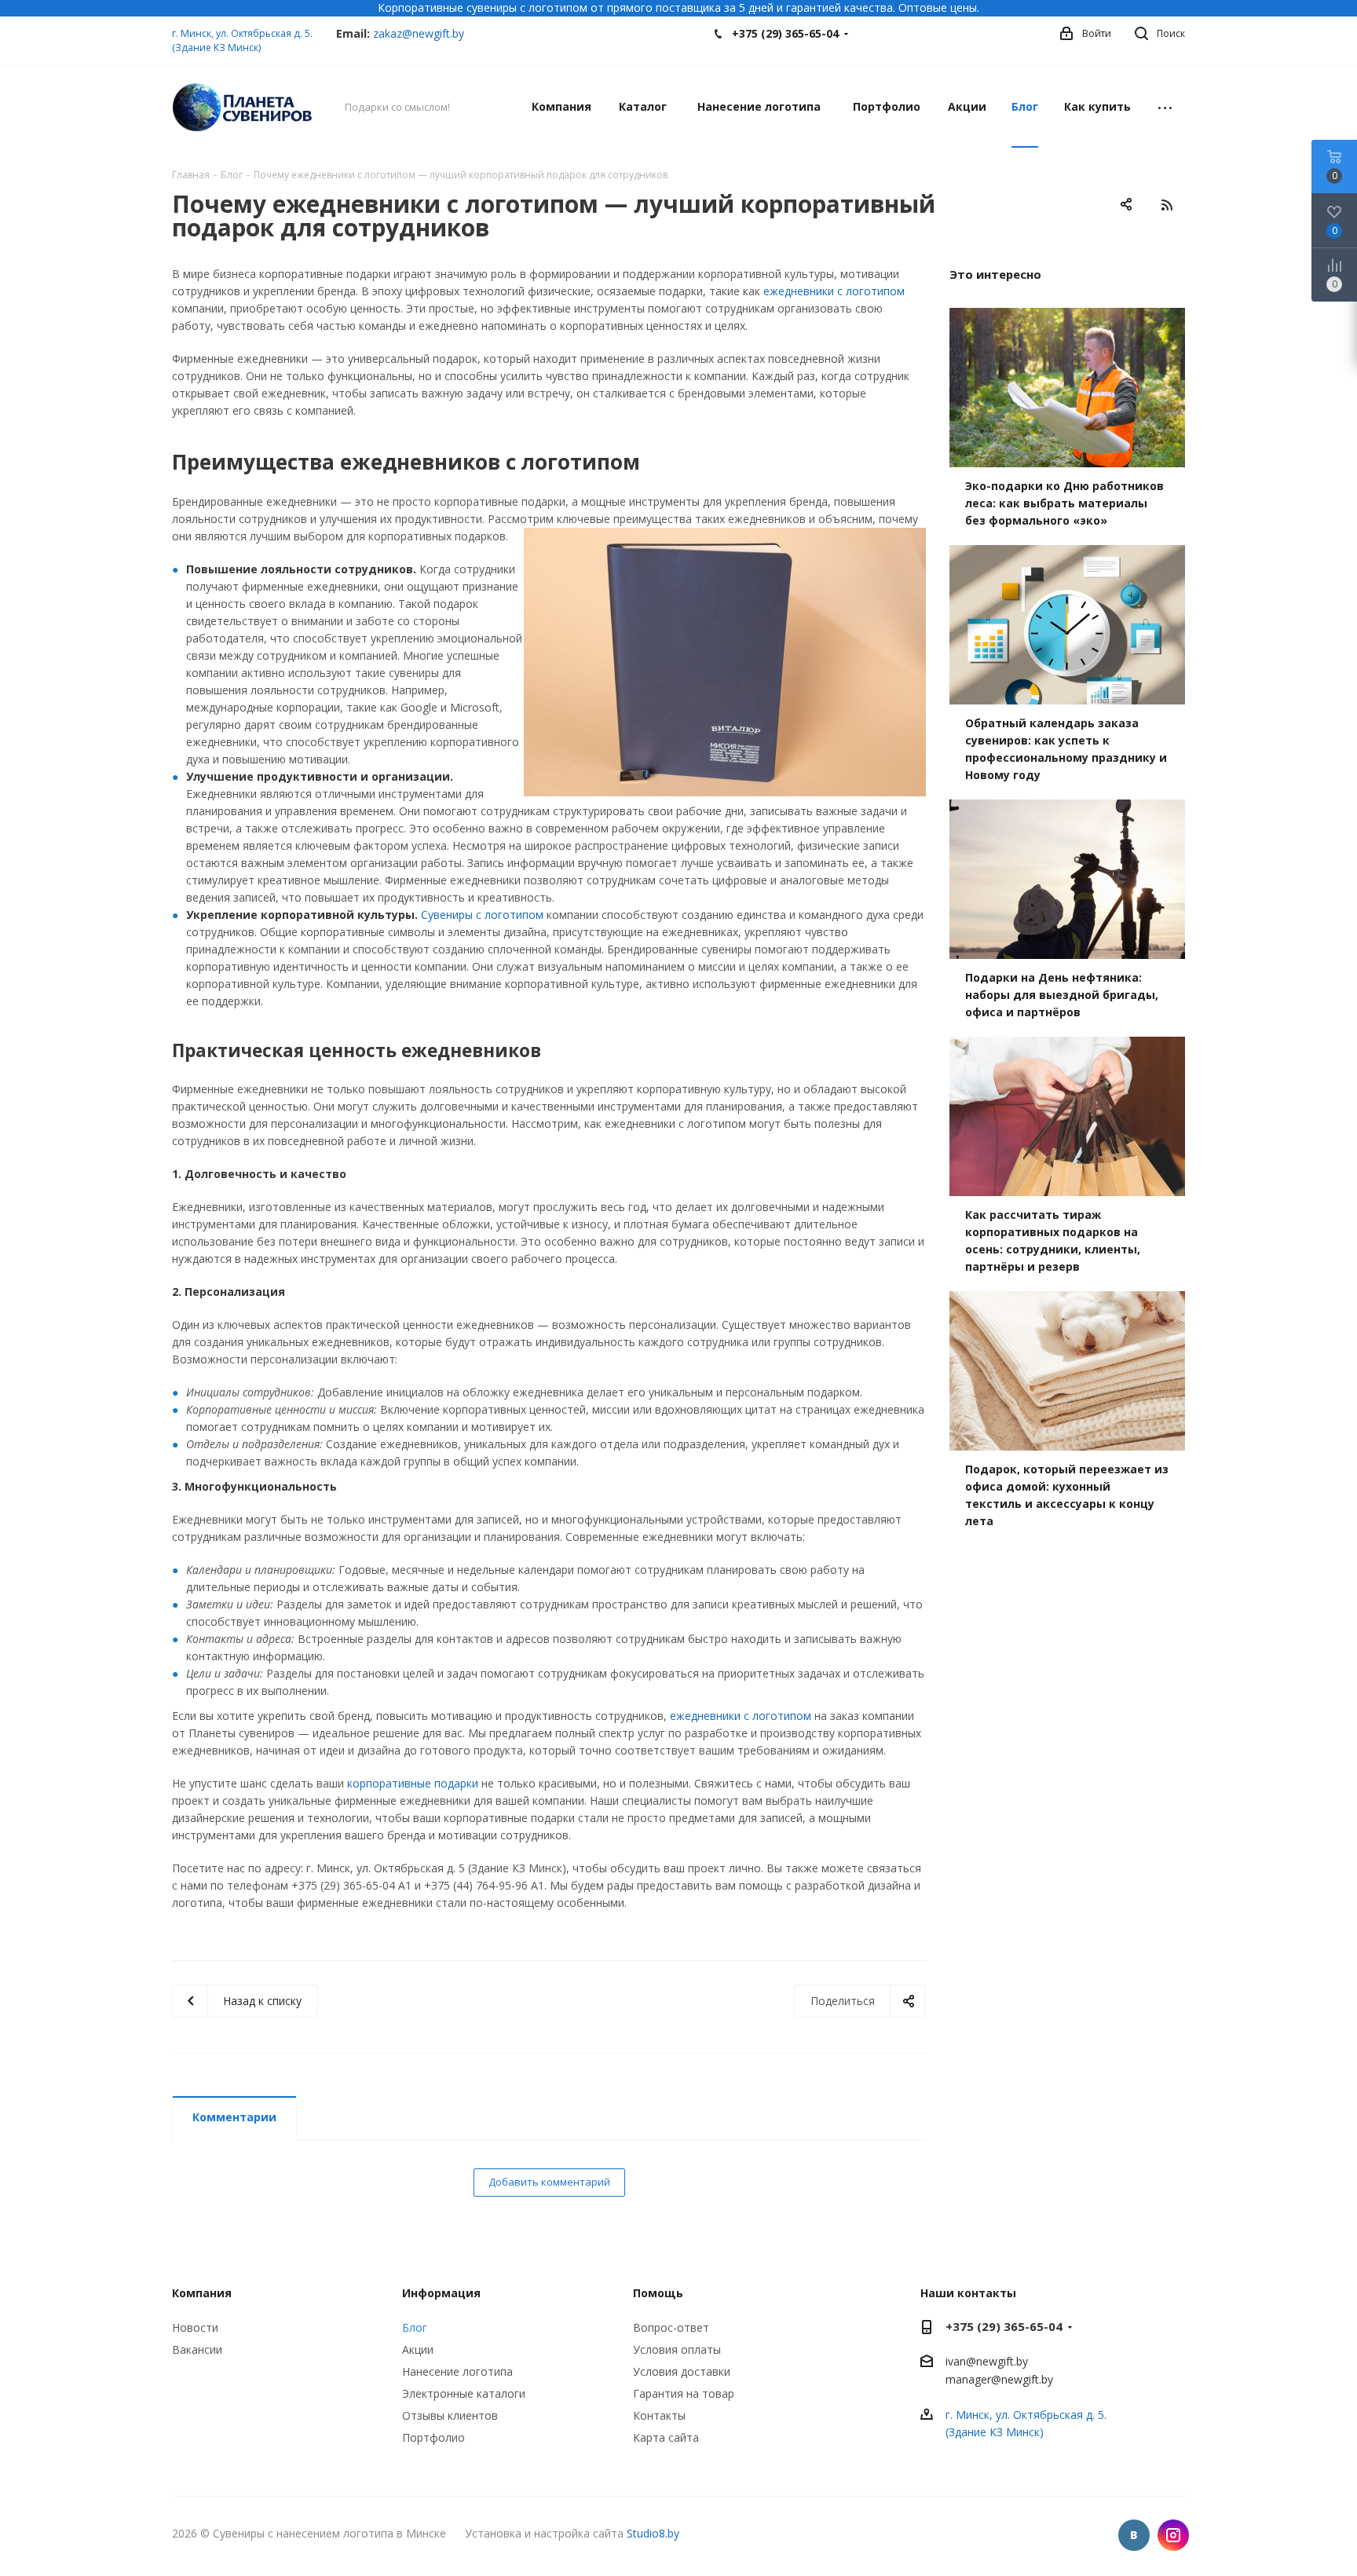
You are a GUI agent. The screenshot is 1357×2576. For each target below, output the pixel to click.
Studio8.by (653, 2533)
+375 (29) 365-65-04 (785, 33)
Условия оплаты (677, 2349)
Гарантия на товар (684, 2393)
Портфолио (433, 2437)
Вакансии (197, 2349)
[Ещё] (1165, 107)
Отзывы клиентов (450, 2415)
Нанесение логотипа (457, 2371)
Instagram (1173, 2535)
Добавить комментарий (549, 2182)
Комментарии (234, 2117)
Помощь (658, 2293)
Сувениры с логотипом (482, 915)
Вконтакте (1134, 2535)
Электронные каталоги (464, 2393)
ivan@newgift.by (987, 2361)
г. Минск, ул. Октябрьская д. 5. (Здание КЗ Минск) (242, 40)
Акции (418, 2349)
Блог (415, 2327)
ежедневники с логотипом (834, 291)
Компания (202, 2293)
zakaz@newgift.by (419, 33)
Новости (195, 2327)
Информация (441, 2293)
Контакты (659, 2415)
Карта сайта (666, 2437)
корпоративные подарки (413, 1783)
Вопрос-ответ (671, 2327)
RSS (1167, 205)
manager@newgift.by (999, 2380)
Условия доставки (682, 2371)
